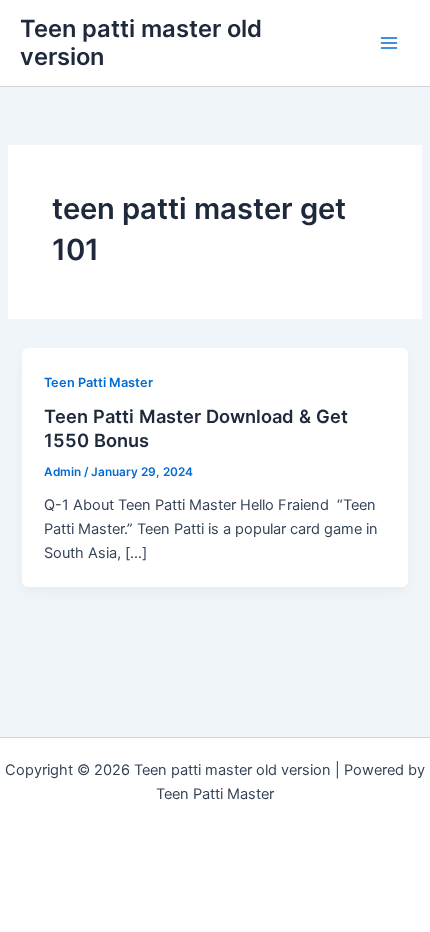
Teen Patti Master (98, 382)
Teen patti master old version (141, 42)
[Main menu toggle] (389, 43)
